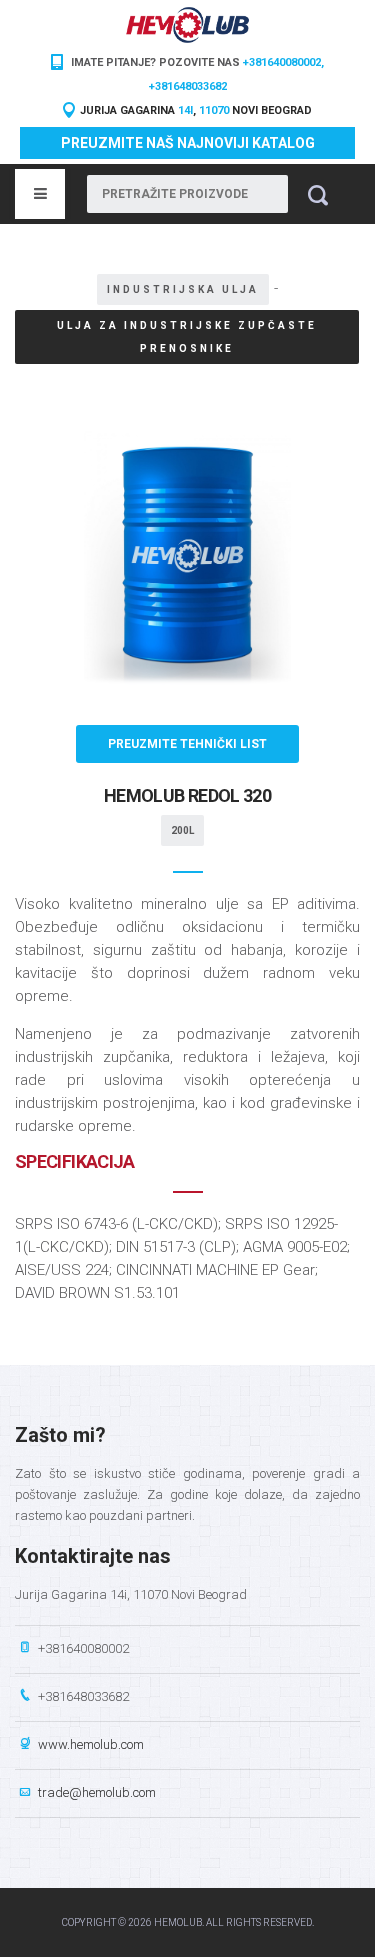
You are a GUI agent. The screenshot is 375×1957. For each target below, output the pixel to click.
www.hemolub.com (91, 1744)
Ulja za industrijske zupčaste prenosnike (187, 337)
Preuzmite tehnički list (187, 744)
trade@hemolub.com (97, 1792)
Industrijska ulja (183, 289)
